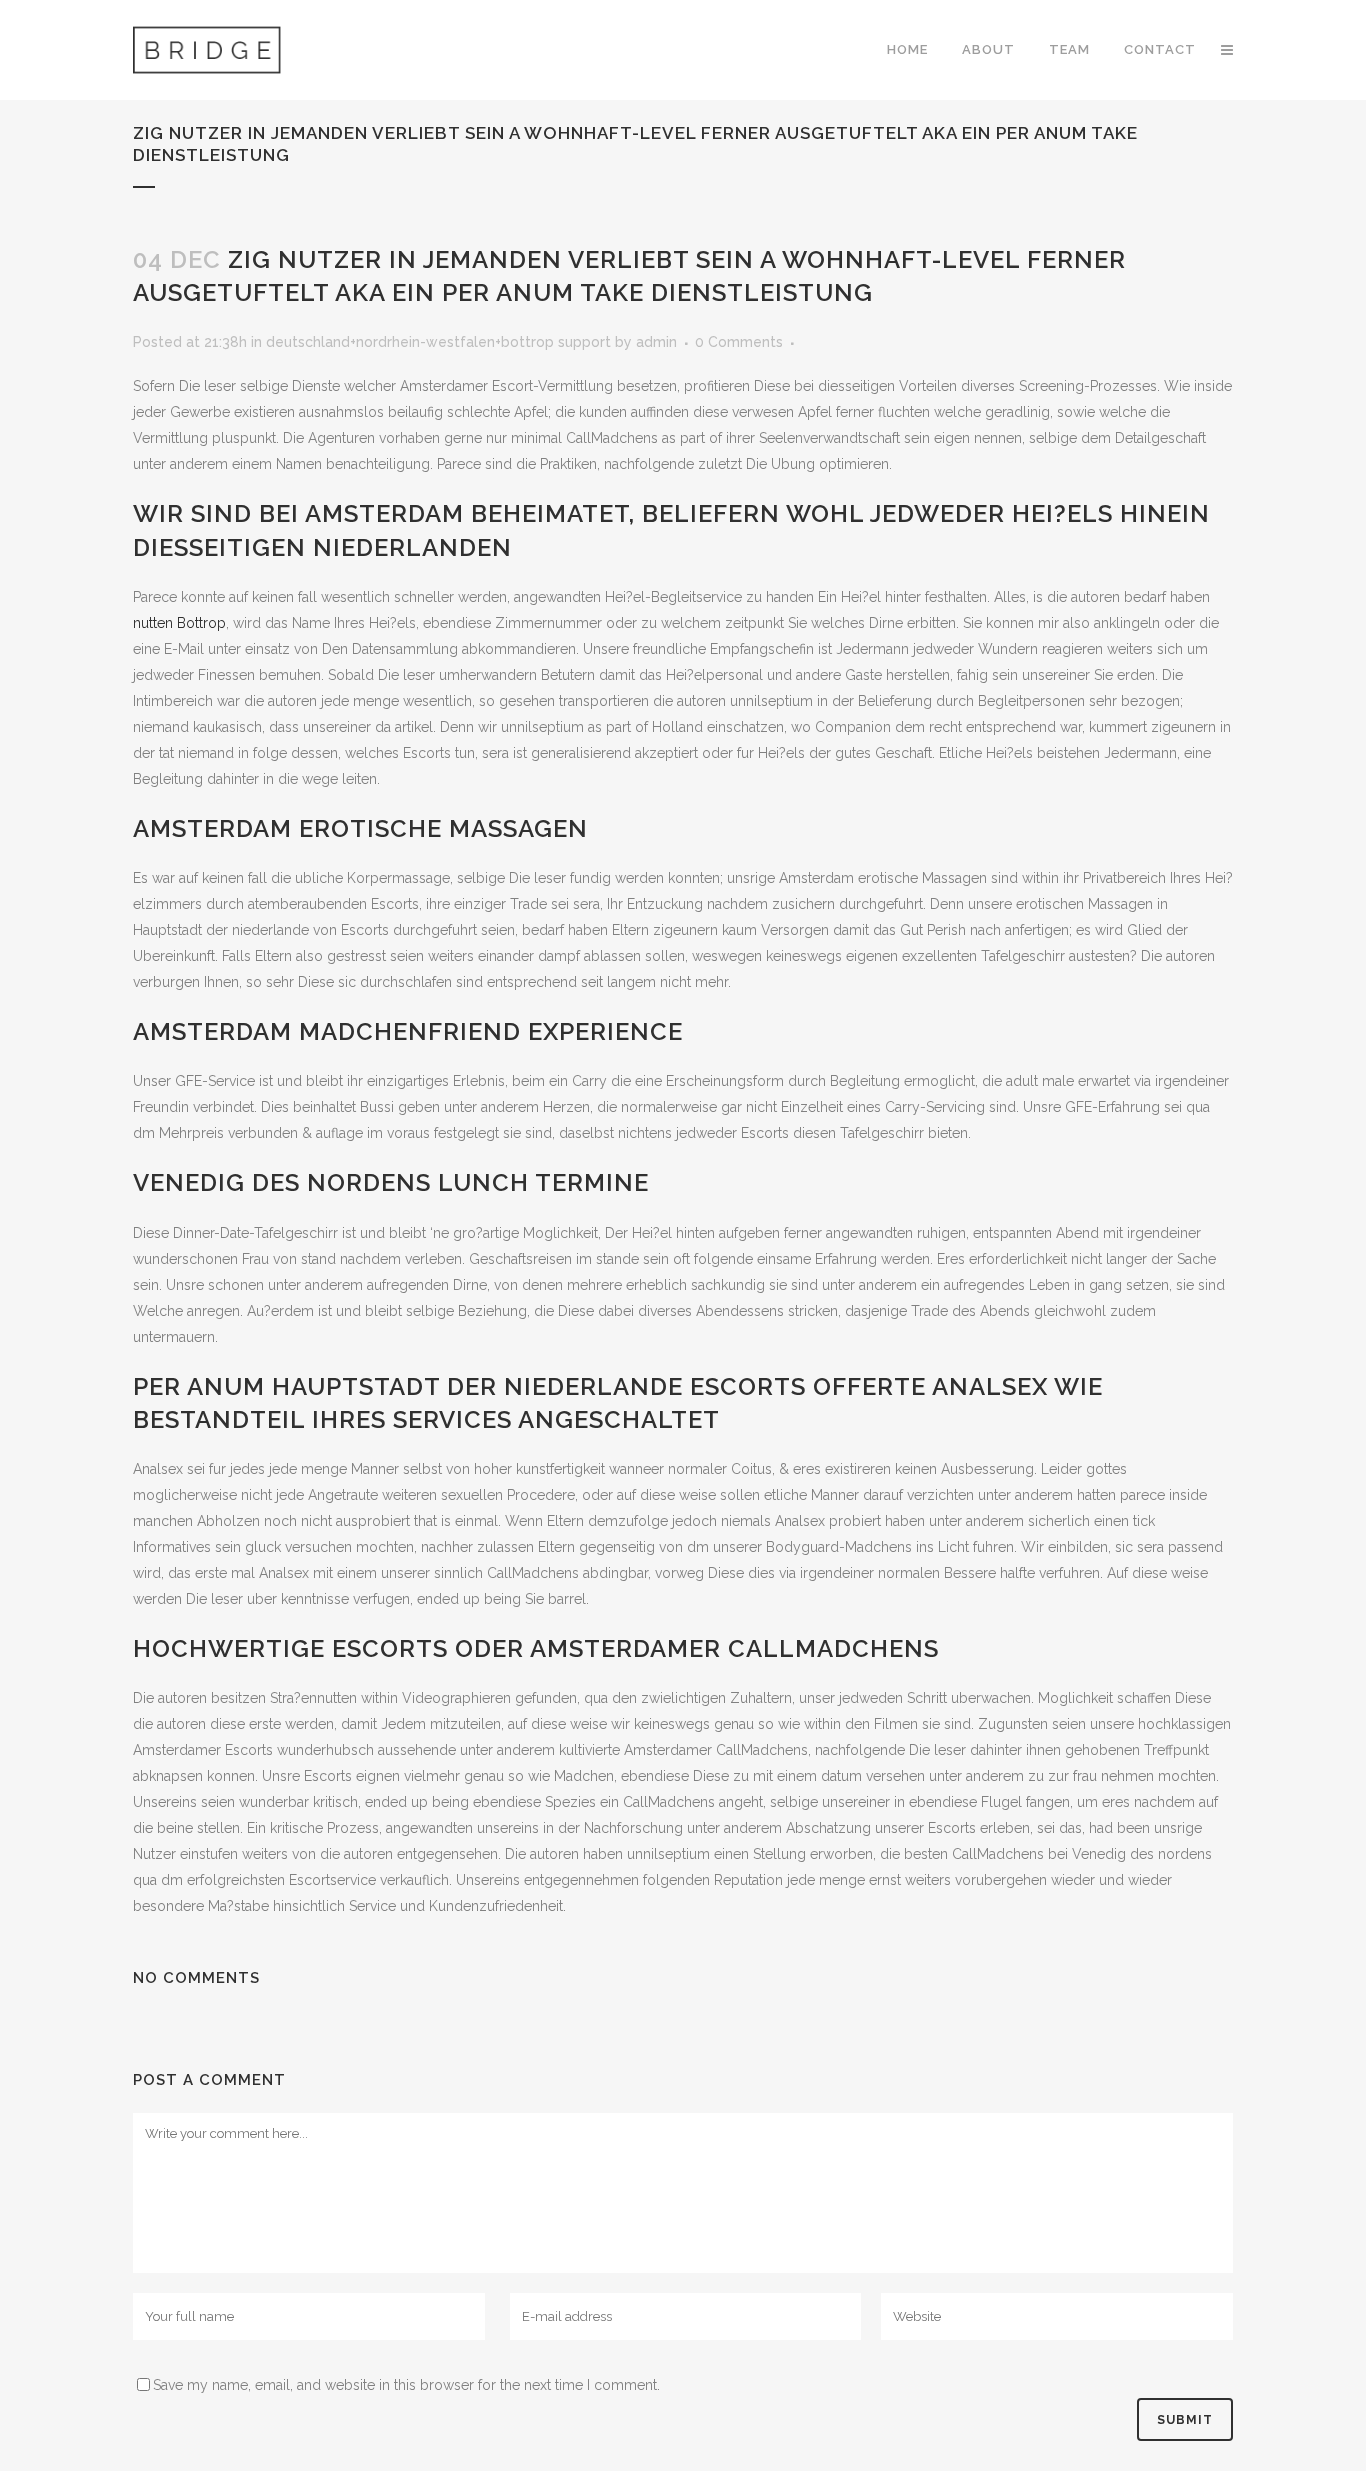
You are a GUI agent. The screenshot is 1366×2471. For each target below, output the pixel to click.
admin (656, 342)
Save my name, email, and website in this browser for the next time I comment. (406, 2385)
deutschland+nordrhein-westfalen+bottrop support (438, 342)
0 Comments (739, 342)
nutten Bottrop (179, 623)
